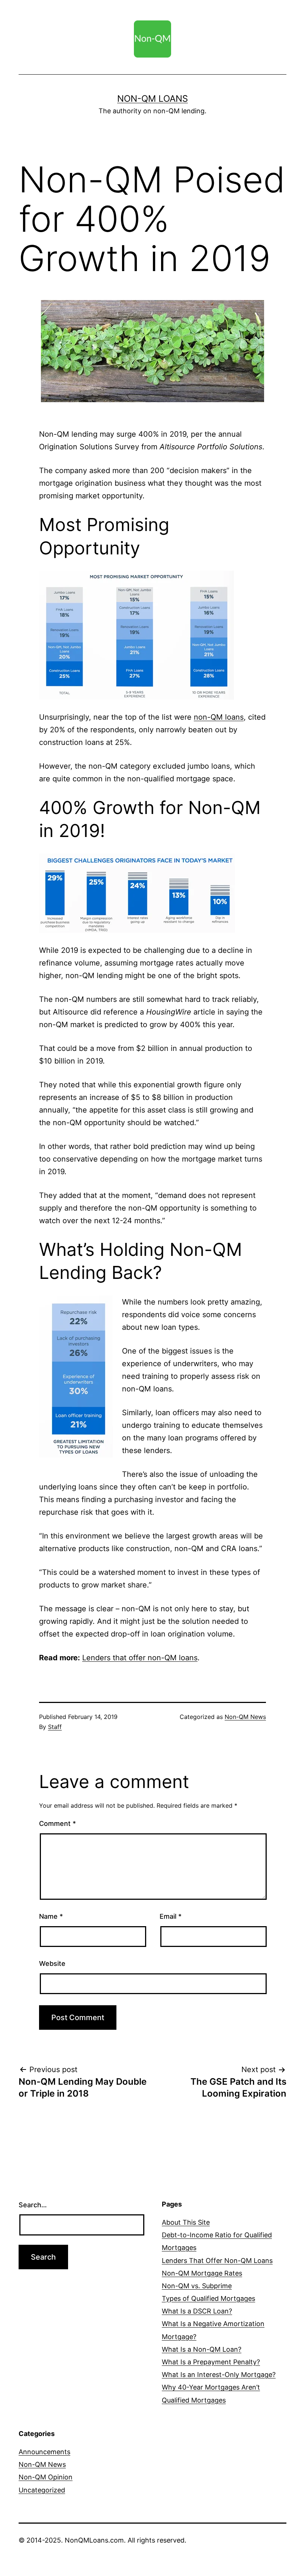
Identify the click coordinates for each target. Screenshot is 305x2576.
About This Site (186, 2222)
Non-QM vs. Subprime (197, 2286)
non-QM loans (219, 717)
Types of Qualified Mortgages (208, 2298)
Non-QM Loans (152, 99)
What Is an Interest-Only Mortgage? (219, 2375)
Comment (57, 1823)
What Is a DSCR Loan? (197, 2311)
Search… (33, 2205)
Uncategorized (42, 2490)
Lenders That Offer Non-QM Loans (217, 2261)
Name (51, 1916)
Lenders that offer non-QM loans (140, 1658)
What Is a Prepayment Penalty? (211, 2362)
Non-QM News (245, 1717)
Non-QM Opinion (46, 2477)
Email (171, 1916)
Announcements (44, 2452)
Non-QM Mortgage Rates (202, 2273)
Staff (55, 1727)
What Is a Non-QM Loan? (202, 2349)
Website (52, 1963)
